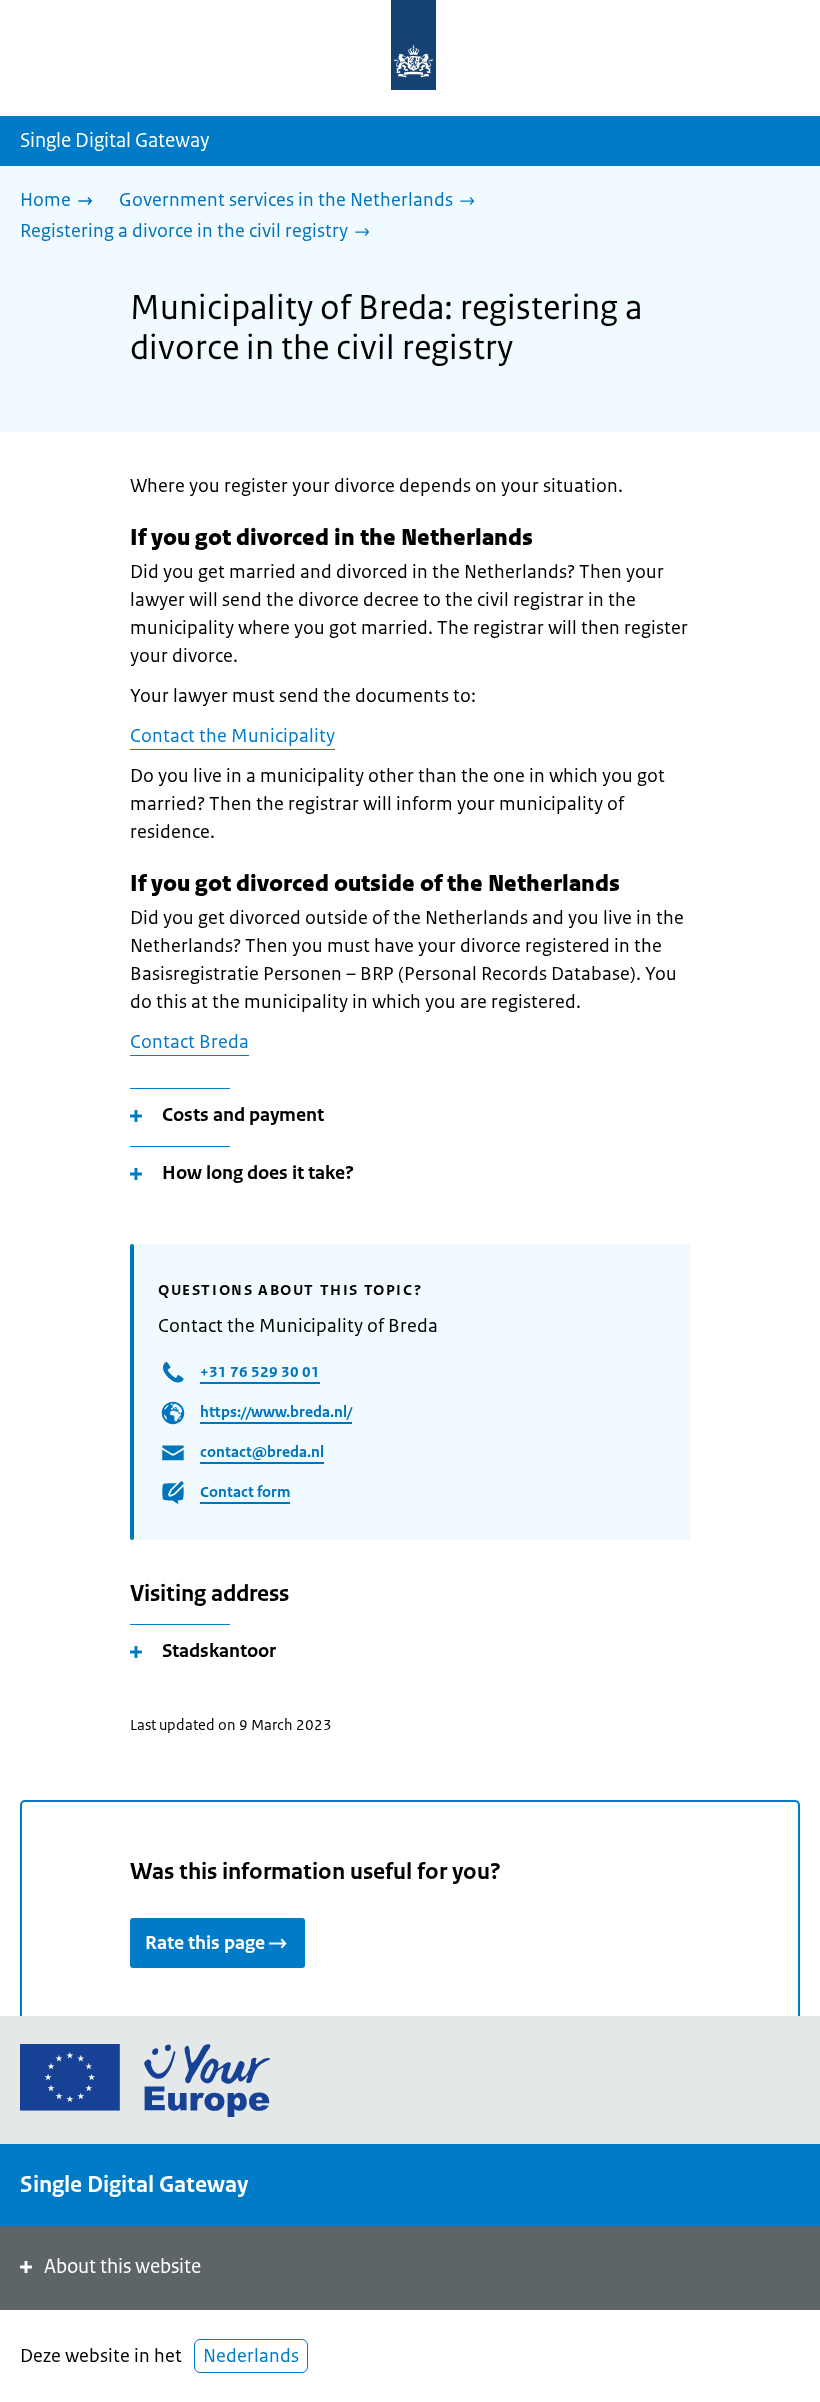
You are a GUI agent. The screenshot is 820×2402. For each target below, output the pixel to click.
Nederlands (251, 2356)
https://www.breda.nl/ (276, 1411)
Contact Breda (189, 1042)
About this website (122, 2266)
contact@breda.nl (262, 1451)
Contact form (245, 1491)
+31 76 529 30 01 (260, 1371)
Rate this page (205, 1943)
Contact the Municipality (232, 736)
